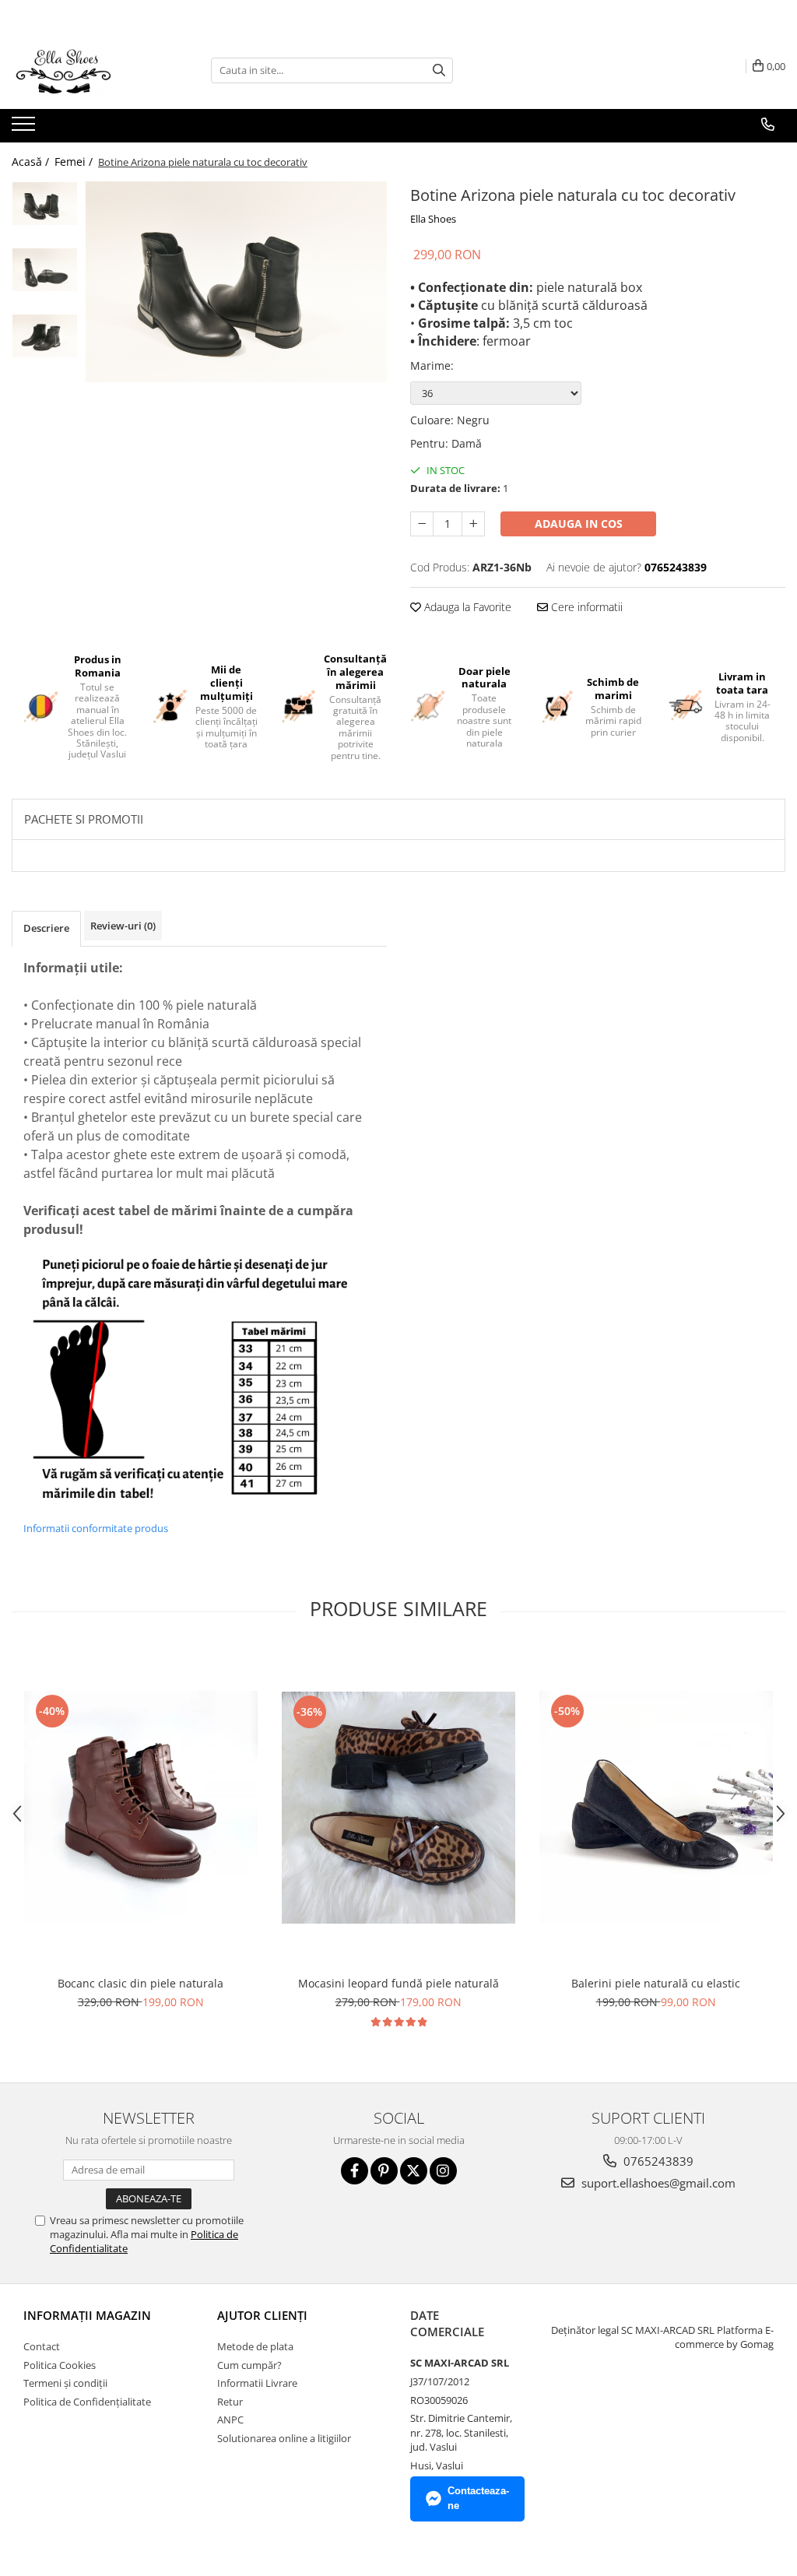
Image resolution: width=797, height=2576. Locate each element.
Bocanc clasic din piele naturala (140, 1983)
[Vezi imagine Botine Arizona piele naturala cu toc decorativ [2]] (45, 336)
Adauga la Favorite (466, 607)
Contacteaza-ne (478, 2498)
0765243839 (657, 2161)
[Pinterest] (384, 2171)
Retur (230, 2402)
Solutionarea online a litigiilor (284, 2438)
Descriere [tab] (46, 928)
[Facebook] (355, 2171)
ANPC (230, 2420)
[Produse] (25, 128)
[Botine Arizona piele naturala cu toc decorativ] (236, 282)
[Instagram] (443, 2171)
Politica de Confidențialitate (87, 2402)
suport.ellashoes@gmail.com (657, 2183)
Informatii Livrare (257, 2383)
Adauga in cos (579, 524)
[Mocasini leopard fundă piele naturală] (398, 1808)
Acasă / (32, 162)
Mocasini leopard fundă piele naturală (398, 1983)
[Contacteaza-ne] (768, 125)
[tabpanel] (236, 282)
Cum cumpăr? (249, 2365)
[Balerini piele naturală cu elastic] (656, 1808)
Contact (42, 2346)
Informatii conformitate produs (96, 1528)
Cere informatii (585, 607)
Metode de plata (255, 2346)
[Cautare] (439, 70)
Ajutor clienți (262, 2315)
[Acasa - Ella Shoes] (90, 70)
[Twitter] (414, 2171)
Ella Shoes (433, 219)
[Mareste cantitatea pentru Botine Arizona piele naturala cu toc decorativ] (473, 524)
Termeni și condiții (65, 2383)
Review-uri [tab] (123, 926)
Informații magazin (87, 2315)
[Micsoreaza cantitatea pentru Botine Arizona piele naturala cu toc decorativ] (422, 524)
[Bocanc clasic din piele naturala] (141, 1808)
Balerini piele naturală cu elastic (656, 1983)
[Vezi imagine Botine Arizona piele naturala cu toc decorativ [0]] (45, 204)
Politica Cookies (60, 2365)
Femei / (75, 162)
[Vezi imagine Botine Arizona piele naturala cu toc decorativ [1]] (45, 270)
